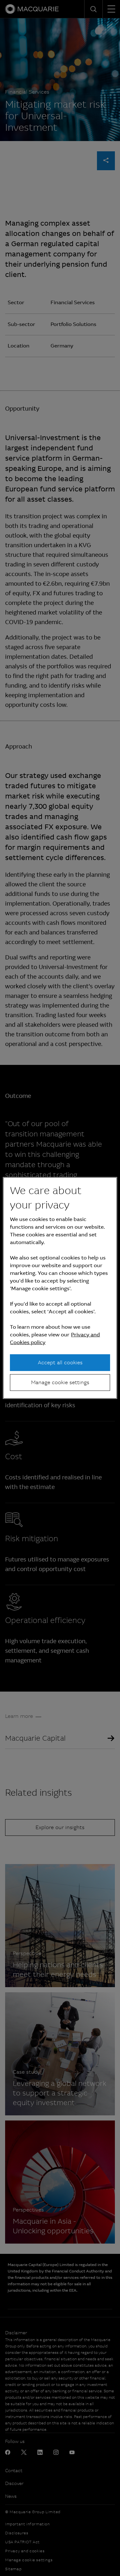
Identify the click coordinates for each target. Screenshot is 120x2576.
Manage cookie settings (60, 1382)
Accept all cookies (60, 1362)
